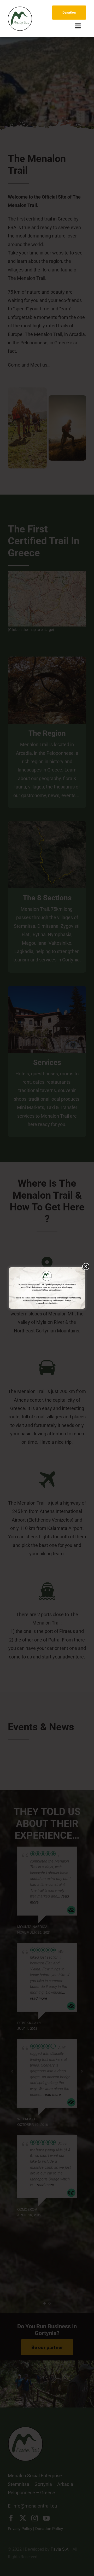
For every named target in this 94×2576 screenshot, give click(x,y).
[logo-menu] (20, 9)
